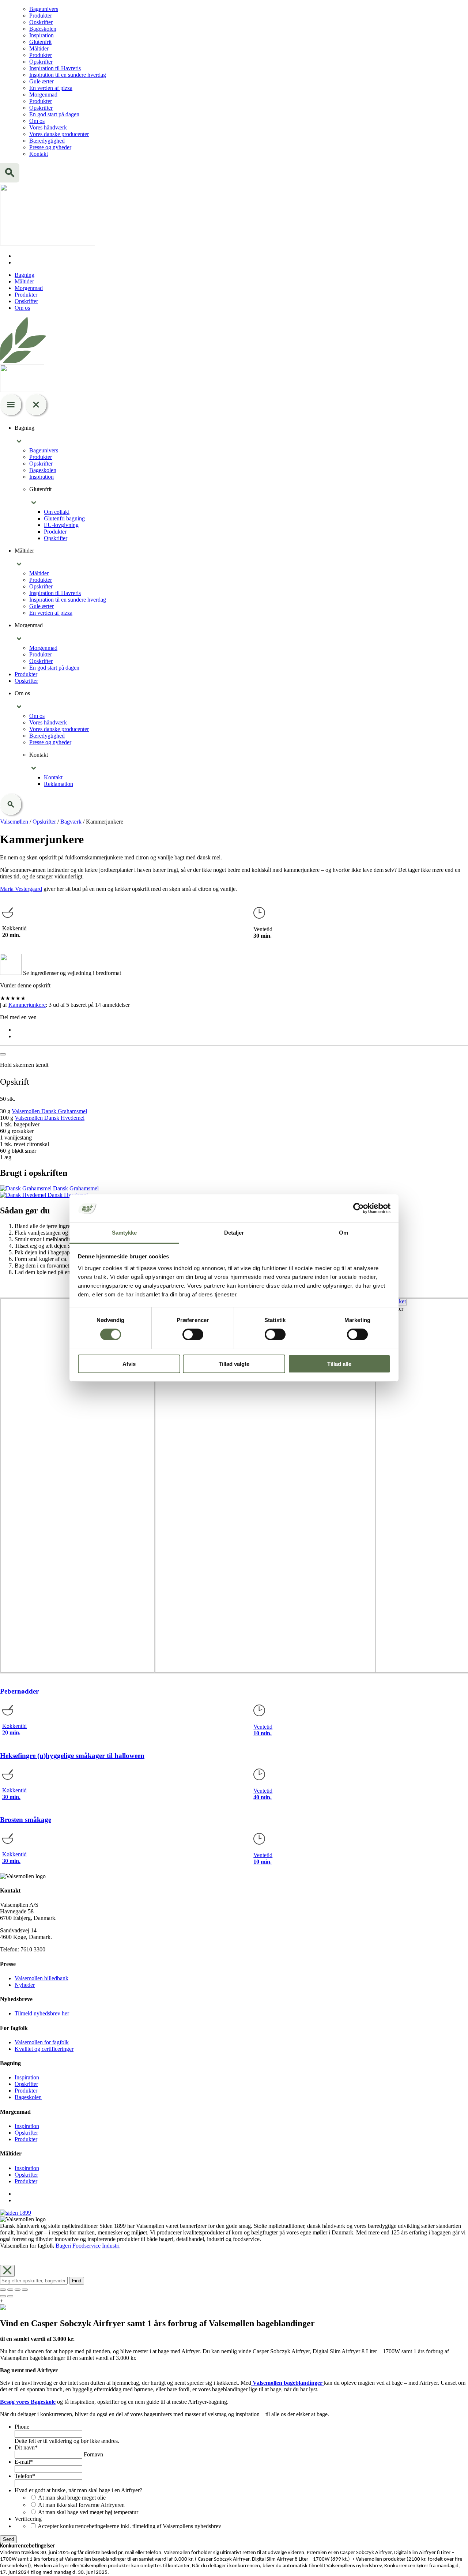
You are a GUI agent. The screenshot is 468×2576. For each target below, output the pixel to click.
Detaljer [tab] (234, 1233)
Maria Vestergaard (21, 889)
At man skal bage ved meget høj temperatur (88, 2512)
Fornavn (93, 2454)
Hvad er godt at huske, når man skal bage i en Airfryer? (78, 2490)
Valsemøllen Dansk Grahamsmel (49, 1111)
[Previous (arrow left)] (3, 2296)
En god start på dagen (54, 114)
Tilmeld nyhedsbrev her (42, 2013)
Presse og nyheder (50, 147)
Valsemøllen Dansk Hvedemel (50, 1118)
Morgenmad (43, 95)
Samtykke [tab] (124, 1233)
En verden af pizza (51, 88)
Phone (22, 2427)
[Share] (10, 2290)
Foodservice (86, 2246)
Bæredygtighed (47, 141)
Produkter (41, 16)
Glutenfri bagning (64, 518)
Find (77, 2281)
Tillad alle (339, 1364)
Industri (111, 2246)
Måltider (39, 48)
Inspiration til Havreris (55, 68)
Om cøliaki (57, 512)
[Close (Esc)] (3, 2290)
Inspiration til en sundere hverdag (68, 75)
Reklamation (58, 784)
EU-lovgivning (61, 525)
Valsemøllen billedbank (41, 1978)
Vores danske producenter (59, 134)
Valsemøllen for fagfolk (42, 2042)
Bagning (24, 275)
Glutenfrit (40, 42)
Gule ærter (41, 81)
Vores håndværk (48, 127)
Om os (37, 121)
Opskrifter (41, 22)
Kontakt (39, 154)
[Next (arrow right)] (10, 2296)
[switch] (193, 1334)
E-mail (24, 2462)
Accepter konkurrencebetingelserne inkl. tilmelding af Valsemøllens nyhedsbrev (129, 2526)
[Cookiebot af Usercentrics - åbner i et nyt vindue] (358, 1208)
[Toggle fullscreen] (18, 2290)
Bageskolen (43, 29)
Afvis (129, 1364)
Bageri (63, 2246)
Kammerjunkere (27, 1005)
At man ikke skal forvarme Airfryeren (81, 2505)
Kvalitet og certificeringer (44, 2049)
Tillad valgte (234, 1364)
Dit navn (26, 2447)
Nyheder (25, 1985)
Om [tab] (344, 1233)
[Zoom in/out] (25, 2290)
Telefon (25, 2476)
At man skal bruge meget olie (72, 2498)
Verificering (28, 2519)
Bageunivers (44, 9)
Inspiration (41, 35)
